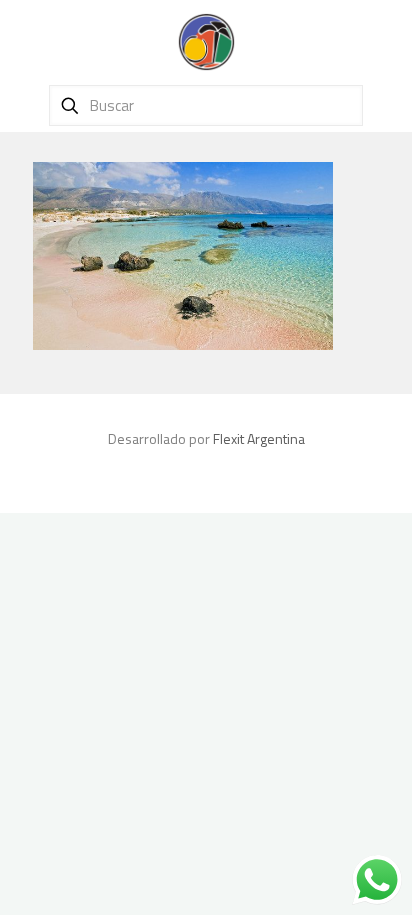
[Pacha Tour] (206, 40)
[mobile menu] (385, 40)
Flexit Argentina (259, 438)
